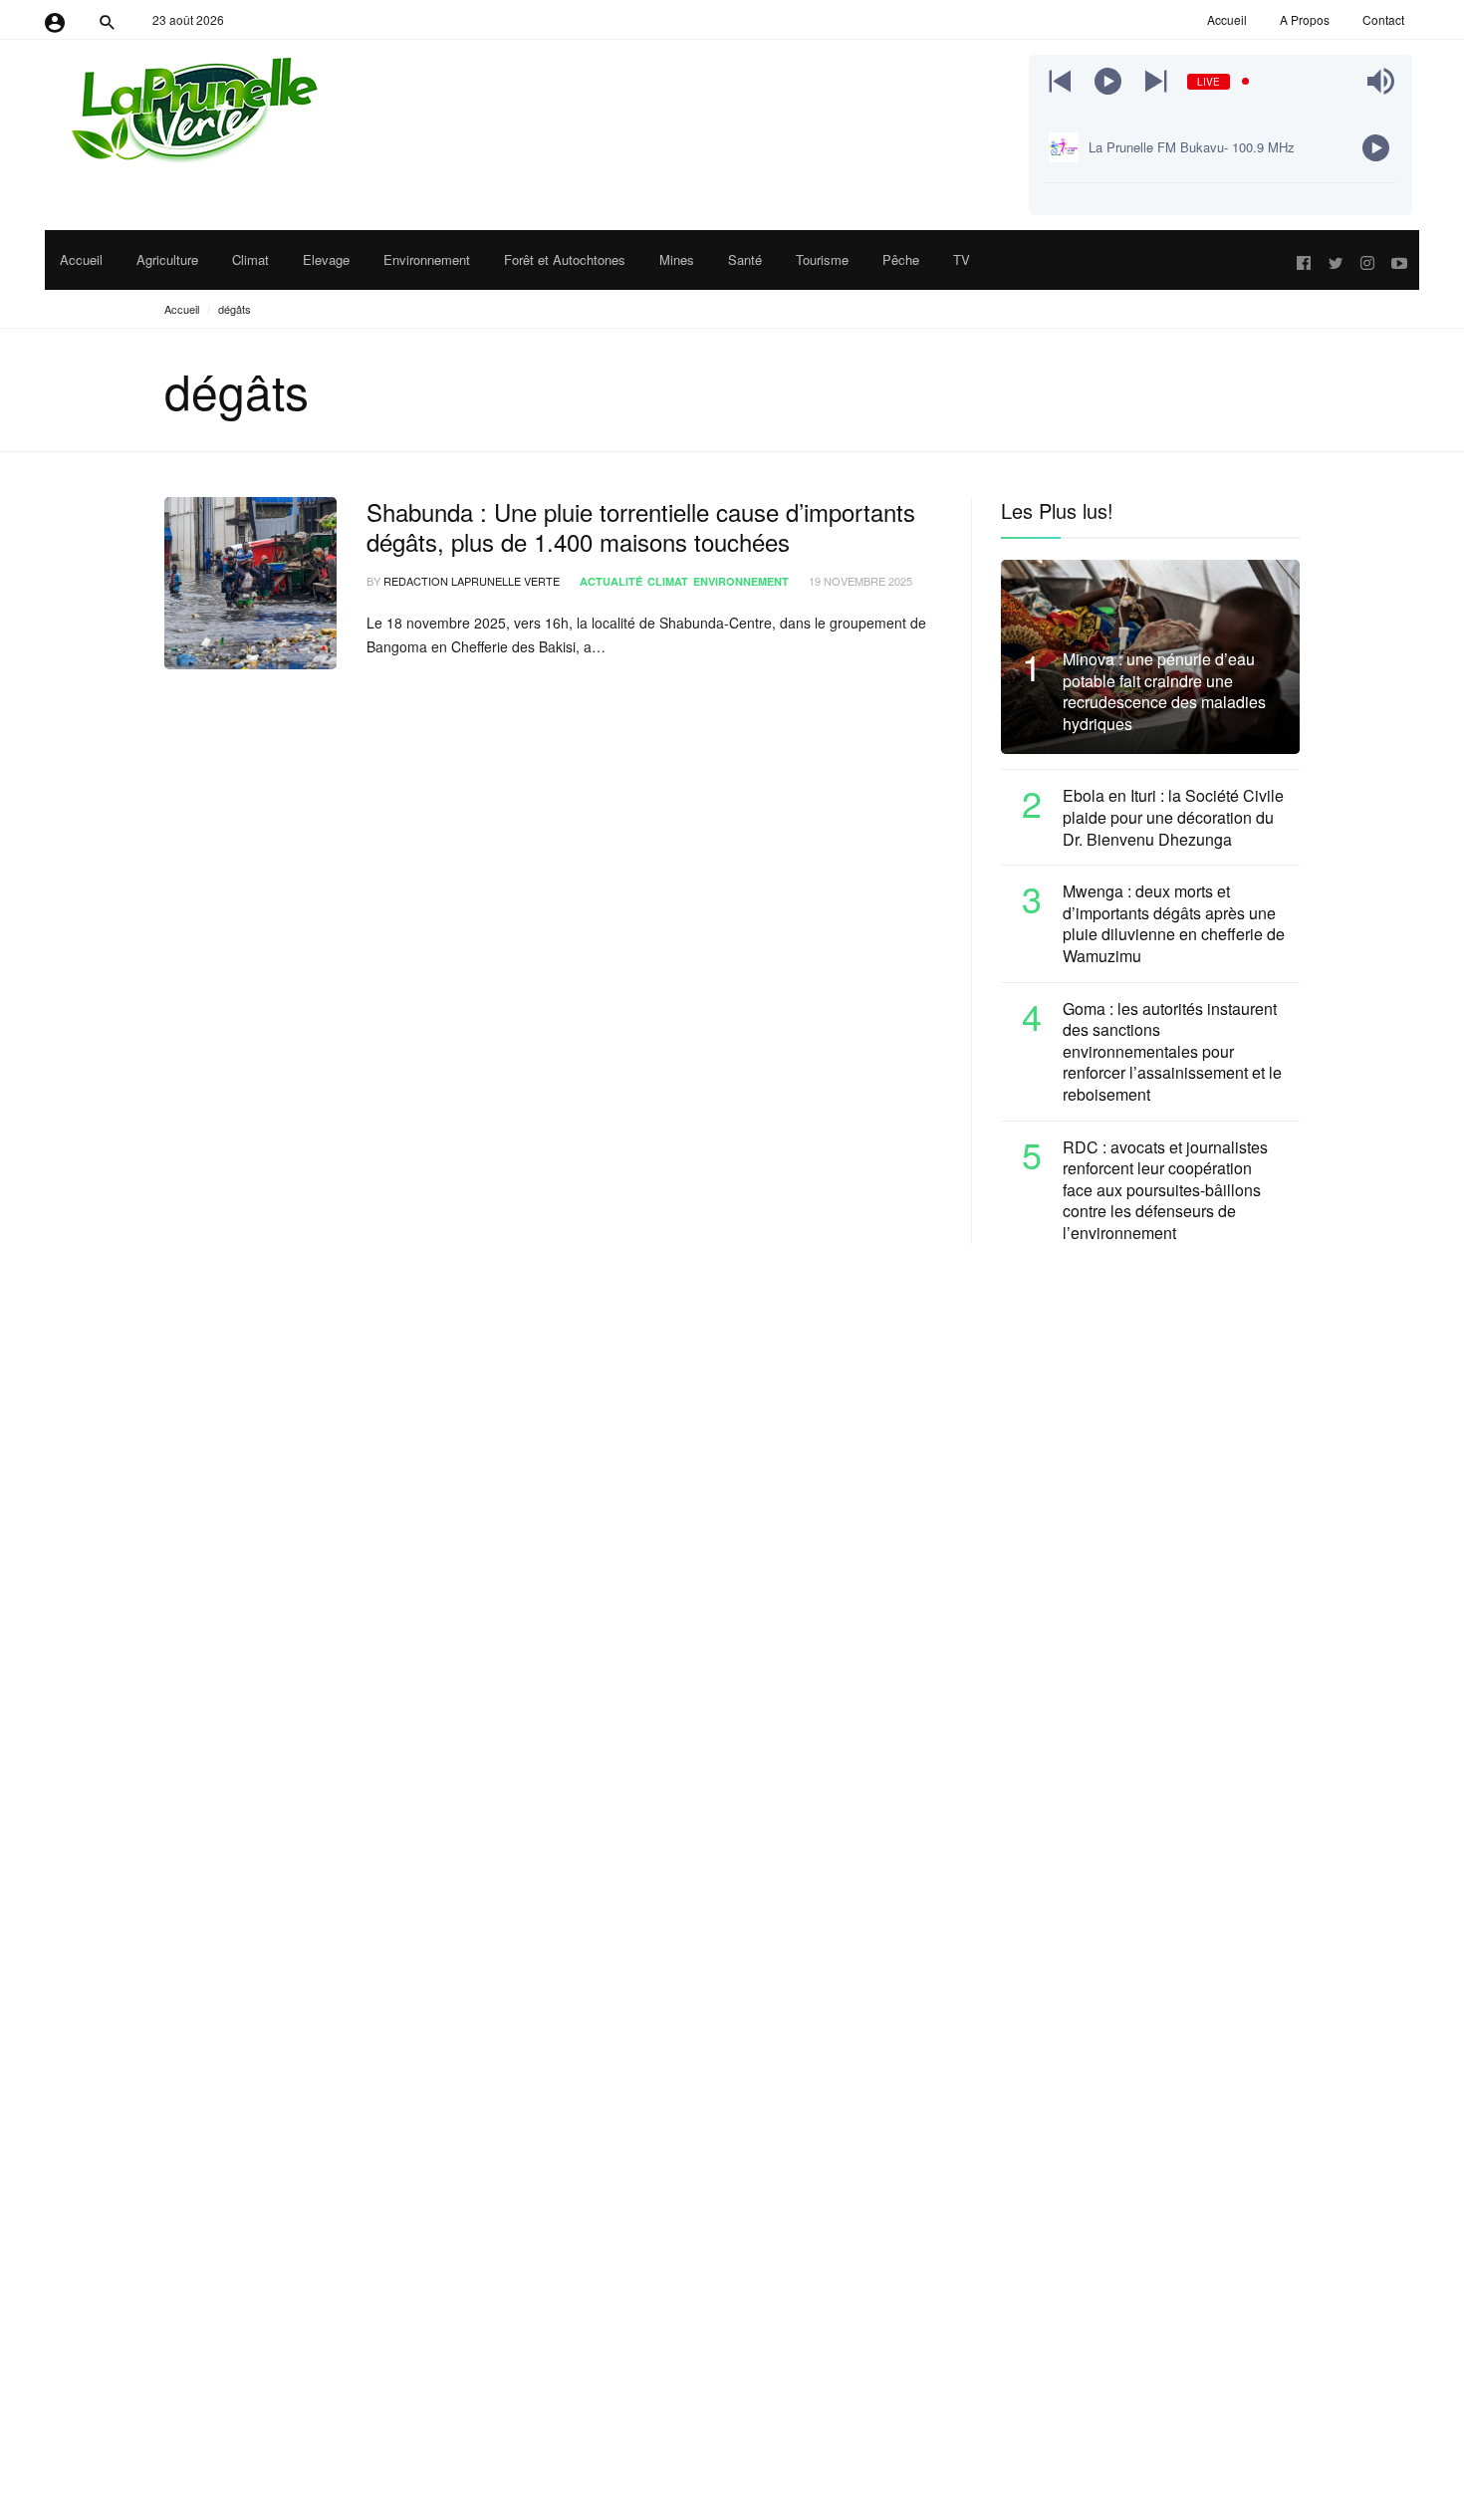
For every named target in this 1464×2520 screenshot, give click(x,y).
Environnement (741, 581)
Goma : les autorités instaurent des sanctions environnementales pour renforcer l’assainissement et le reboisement (1172, 1052)
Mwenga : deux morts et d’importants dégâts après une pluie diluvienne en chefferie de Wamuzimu (1174, 923)
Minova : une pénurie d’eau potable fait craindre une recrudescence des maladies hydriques (1164, 691)
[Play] (1108, 81)
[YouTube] (1399, 260)
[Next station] (1060, 81)
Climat (668, 581)
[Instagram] (1367, 260)
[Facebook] (1304, 260)
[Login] (55, 20)
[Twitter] (1336, 260)
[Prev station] (1156, 81)
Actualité (611, 581)
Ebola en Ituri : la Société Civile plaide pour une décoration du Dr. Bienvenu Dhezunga (1173, 817)
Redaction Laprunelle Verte (472, 581)
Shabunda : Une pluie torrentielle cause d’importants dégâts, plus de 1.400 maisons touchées (641, 527)
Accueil (182, 309)
